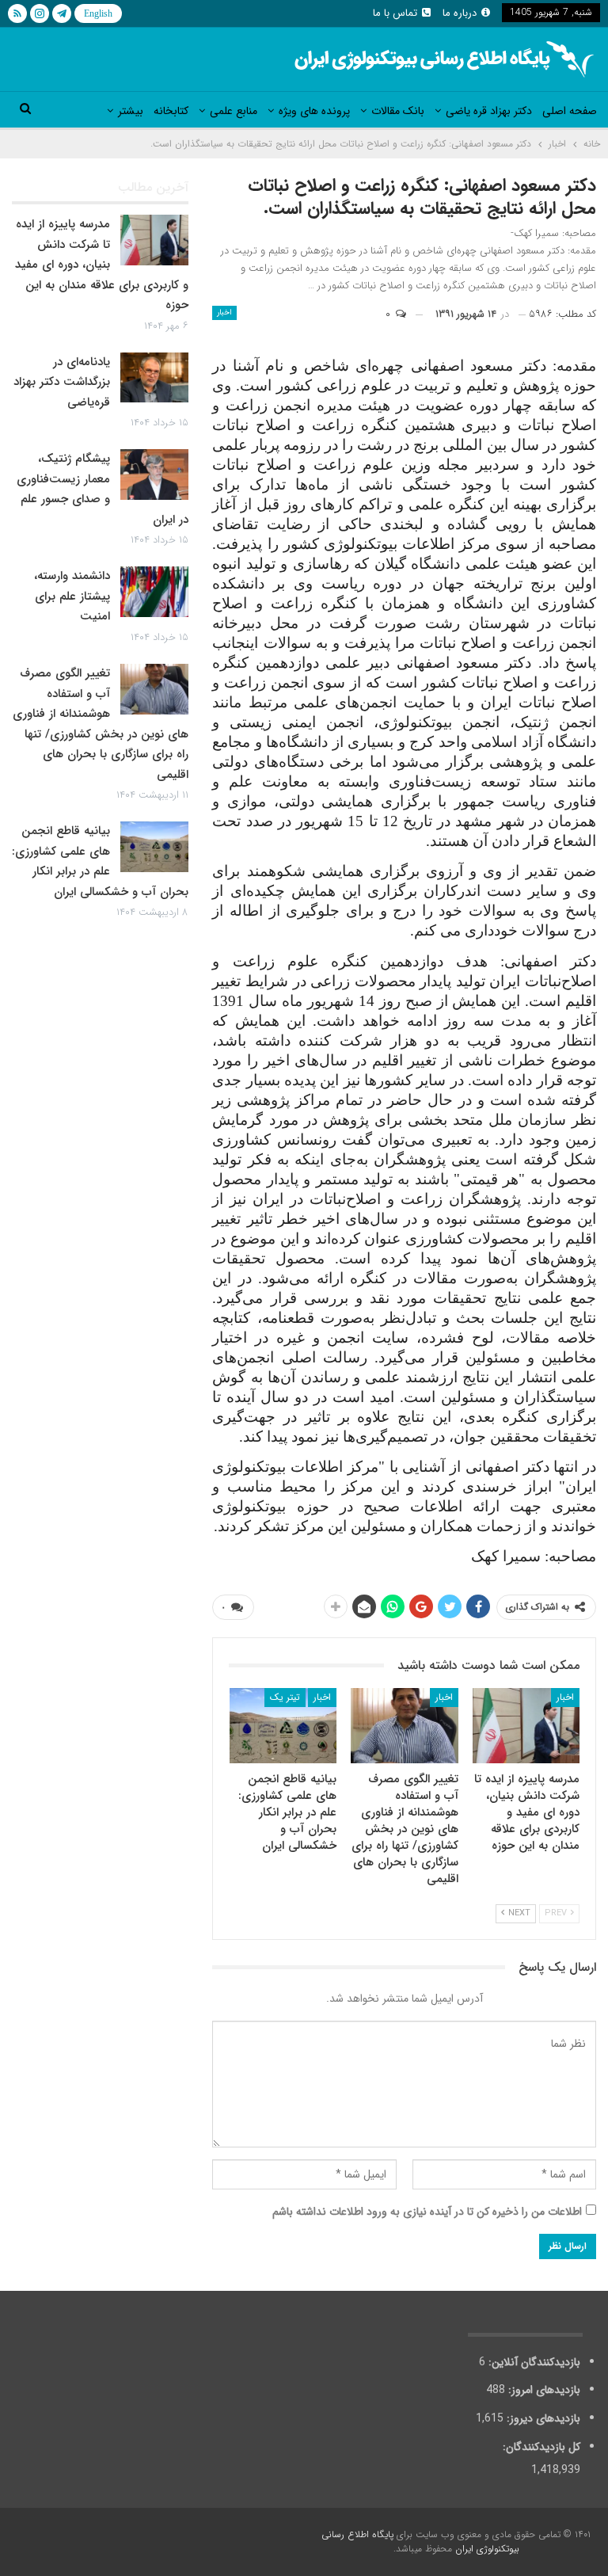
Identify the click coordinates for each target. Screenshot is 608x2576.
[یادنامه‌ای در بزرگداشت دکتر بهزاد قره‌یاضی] (154, 378)
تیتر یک (285, 1697)
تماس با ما (395, 13)
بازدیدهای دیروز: (542, 2418)
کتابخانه (171, 111)
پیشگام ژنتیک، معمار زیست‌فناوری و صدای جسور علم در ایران (103, 489)
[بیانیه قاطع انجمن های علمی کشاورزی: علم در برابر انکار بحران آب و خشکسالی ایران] (283, 1726)
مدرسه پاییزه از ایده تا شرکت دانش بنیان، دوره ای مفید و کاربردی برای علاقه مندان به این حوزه (102, 265)
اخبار (224, 312)
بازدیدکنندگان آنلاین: (533, 2362)
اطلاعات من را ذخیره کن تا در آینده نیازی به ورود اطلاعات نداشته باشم (427, 2212)
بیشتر (131, 111)
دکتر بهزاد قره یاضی (489, 111)
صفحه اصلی (570, 111)
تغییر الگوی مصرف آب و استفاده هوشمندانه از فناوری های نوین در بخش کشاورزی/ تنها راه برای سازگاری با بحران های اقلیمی (101, 724)
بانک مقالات (398, 111)
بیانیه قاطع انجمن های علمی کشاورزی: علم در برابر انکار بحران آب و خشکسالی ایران (100, 861)
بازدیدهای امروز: (543, 2390)
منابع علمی (234, 111)
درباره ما (460, 13)
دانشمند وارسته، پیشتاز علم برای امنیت (72, 596)
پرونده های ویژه (314, 111)
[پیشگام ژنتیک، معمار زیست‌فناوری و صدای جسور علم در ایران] (154, 474)
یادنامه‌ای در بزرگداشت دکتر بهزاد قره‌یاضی (62, 382)
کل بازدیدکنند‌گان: (540, 2447)
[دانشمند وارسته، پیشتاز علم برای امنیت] (154, 592)
